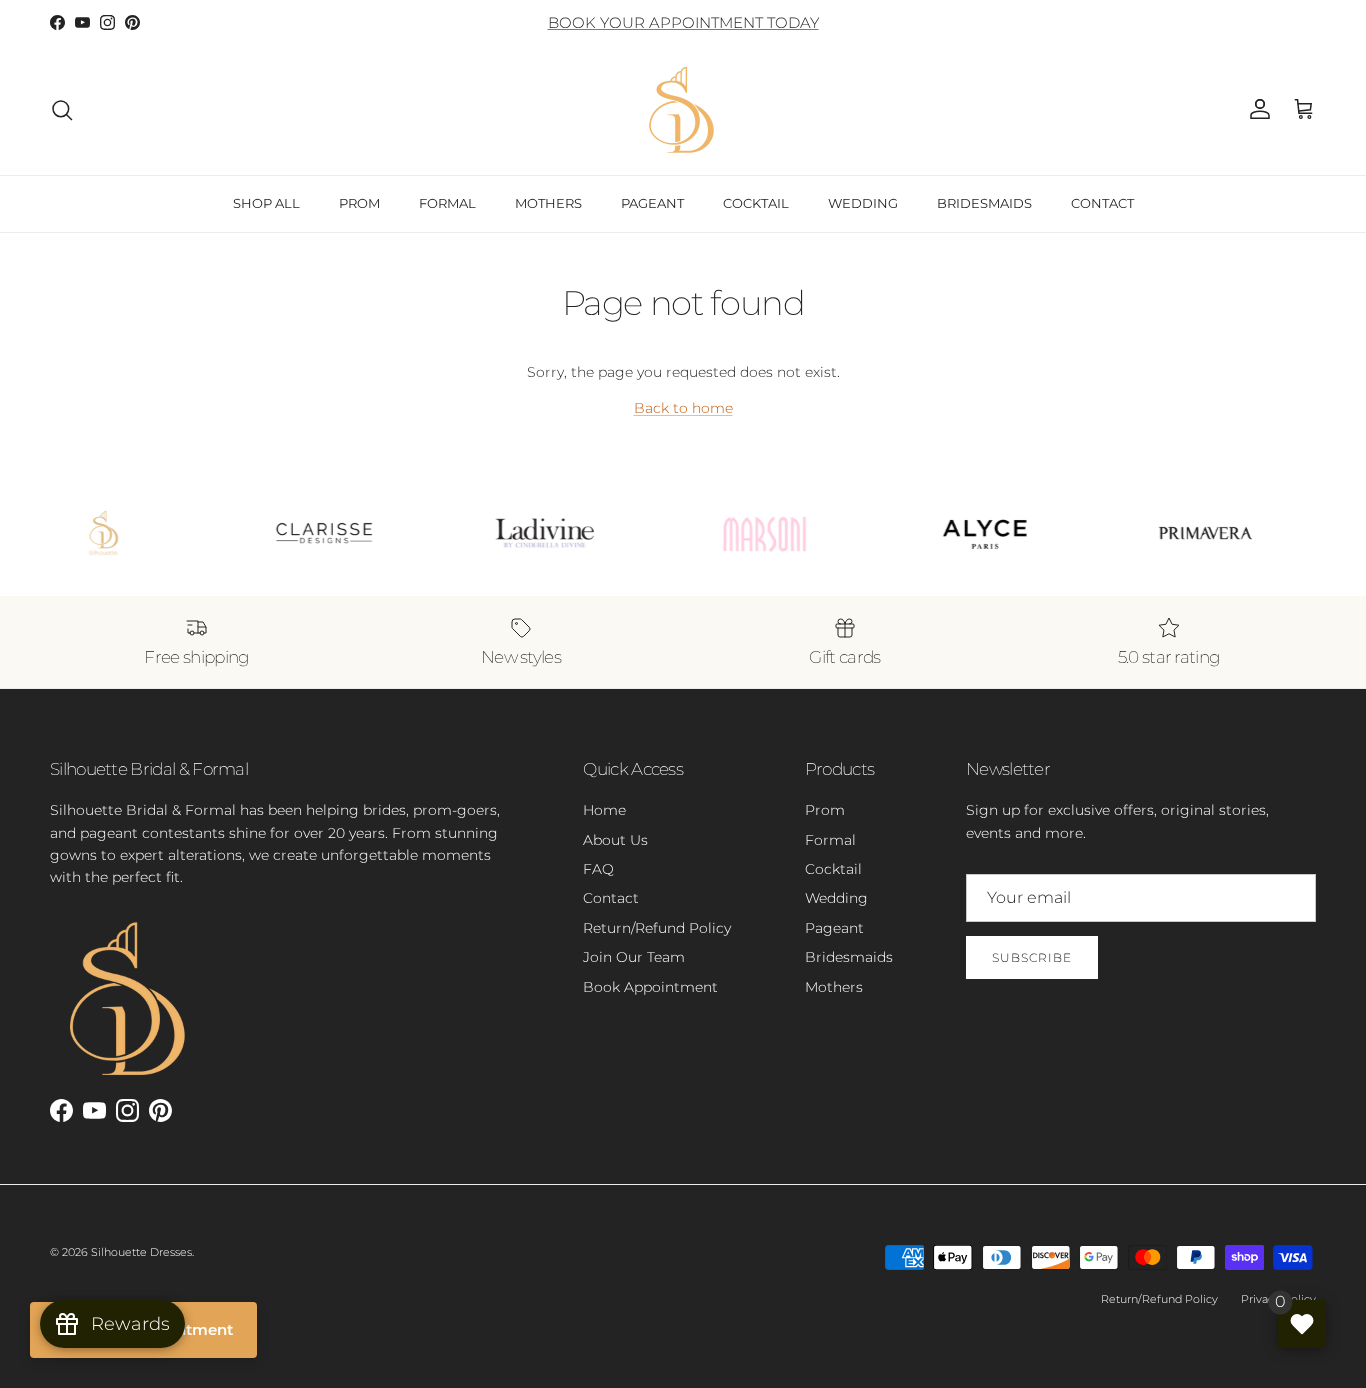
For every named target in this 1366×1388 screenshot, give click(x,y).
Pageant (834, 928)
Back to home (683, 408)
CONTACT (1102, 203)
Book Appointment (650, 987)
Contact (611, 898)
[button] (1304, 110)
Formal (830, 840)
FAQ (598, 869)
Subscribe (1032, 957)
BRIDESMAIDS (984, 203)
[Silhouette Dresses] (683, 110)
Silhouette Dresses (141, 1252)
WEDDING (863, 203)
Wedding (836, 898)
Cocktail (833, 869)
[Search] (62, 110)
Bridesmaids (849, 957)
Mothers (834, 987)
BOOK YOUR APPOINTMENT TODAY (683, 22)
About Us (615, 840)
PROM (359, 203)
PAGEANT (652, 203)
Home (604, 810)
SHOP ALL (266, 203)
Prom (825, 810)
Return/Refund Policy (657, 928)
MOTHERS (548, 203)
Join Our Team (634, 957)
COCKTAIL (756, 203)
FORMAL (447, 203)
